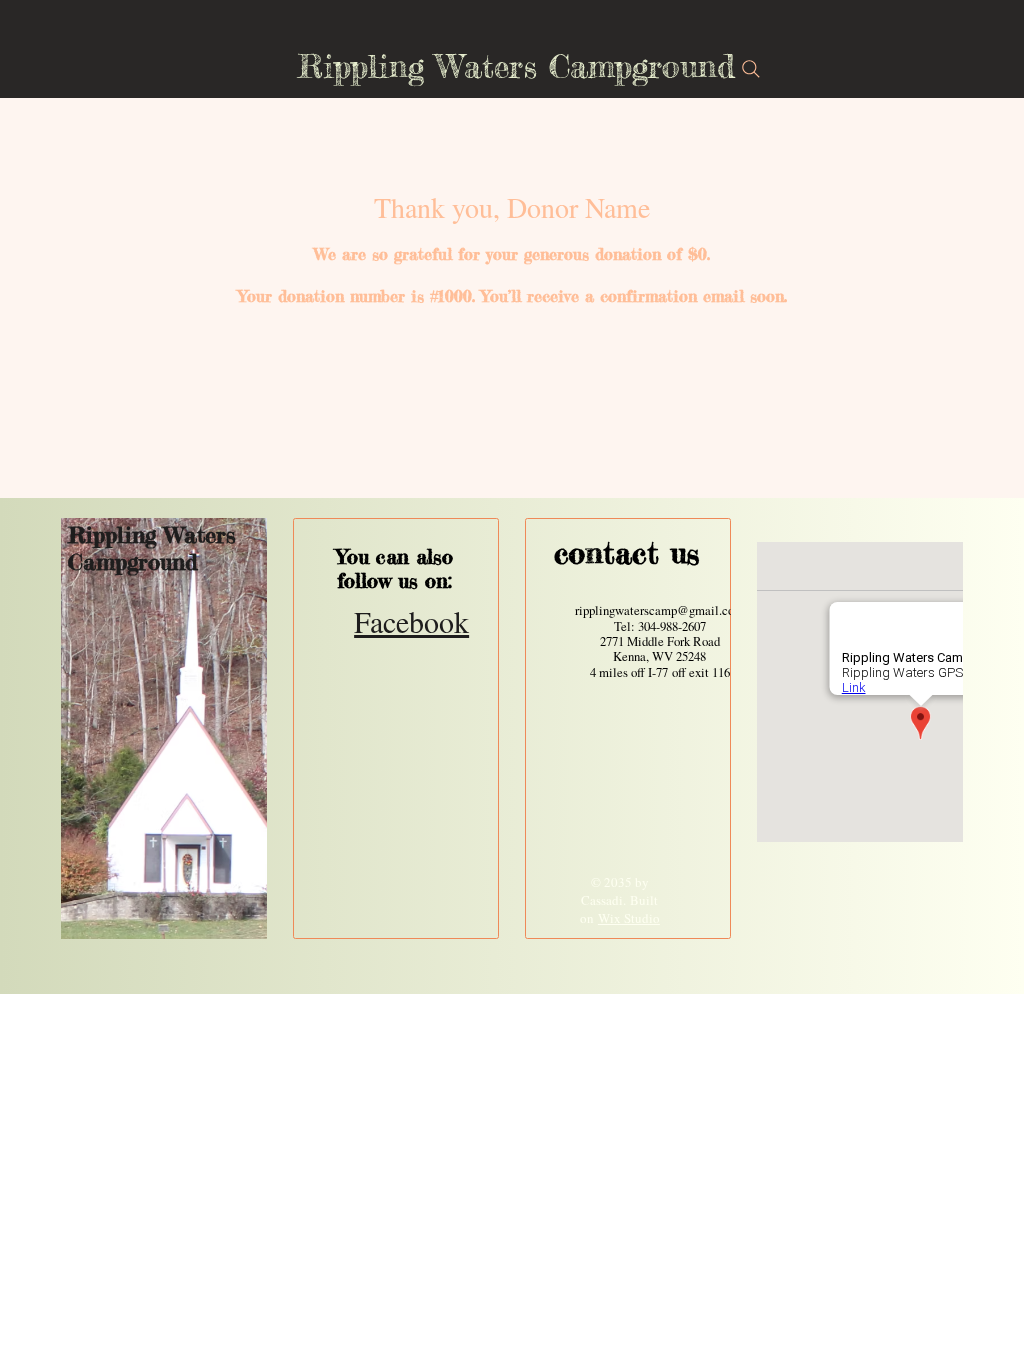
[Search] (751, 69)
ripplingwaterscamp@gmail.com (659, 610)
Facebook (411, 621)
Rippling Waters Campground (152, 548)
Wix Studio (629, 918)
